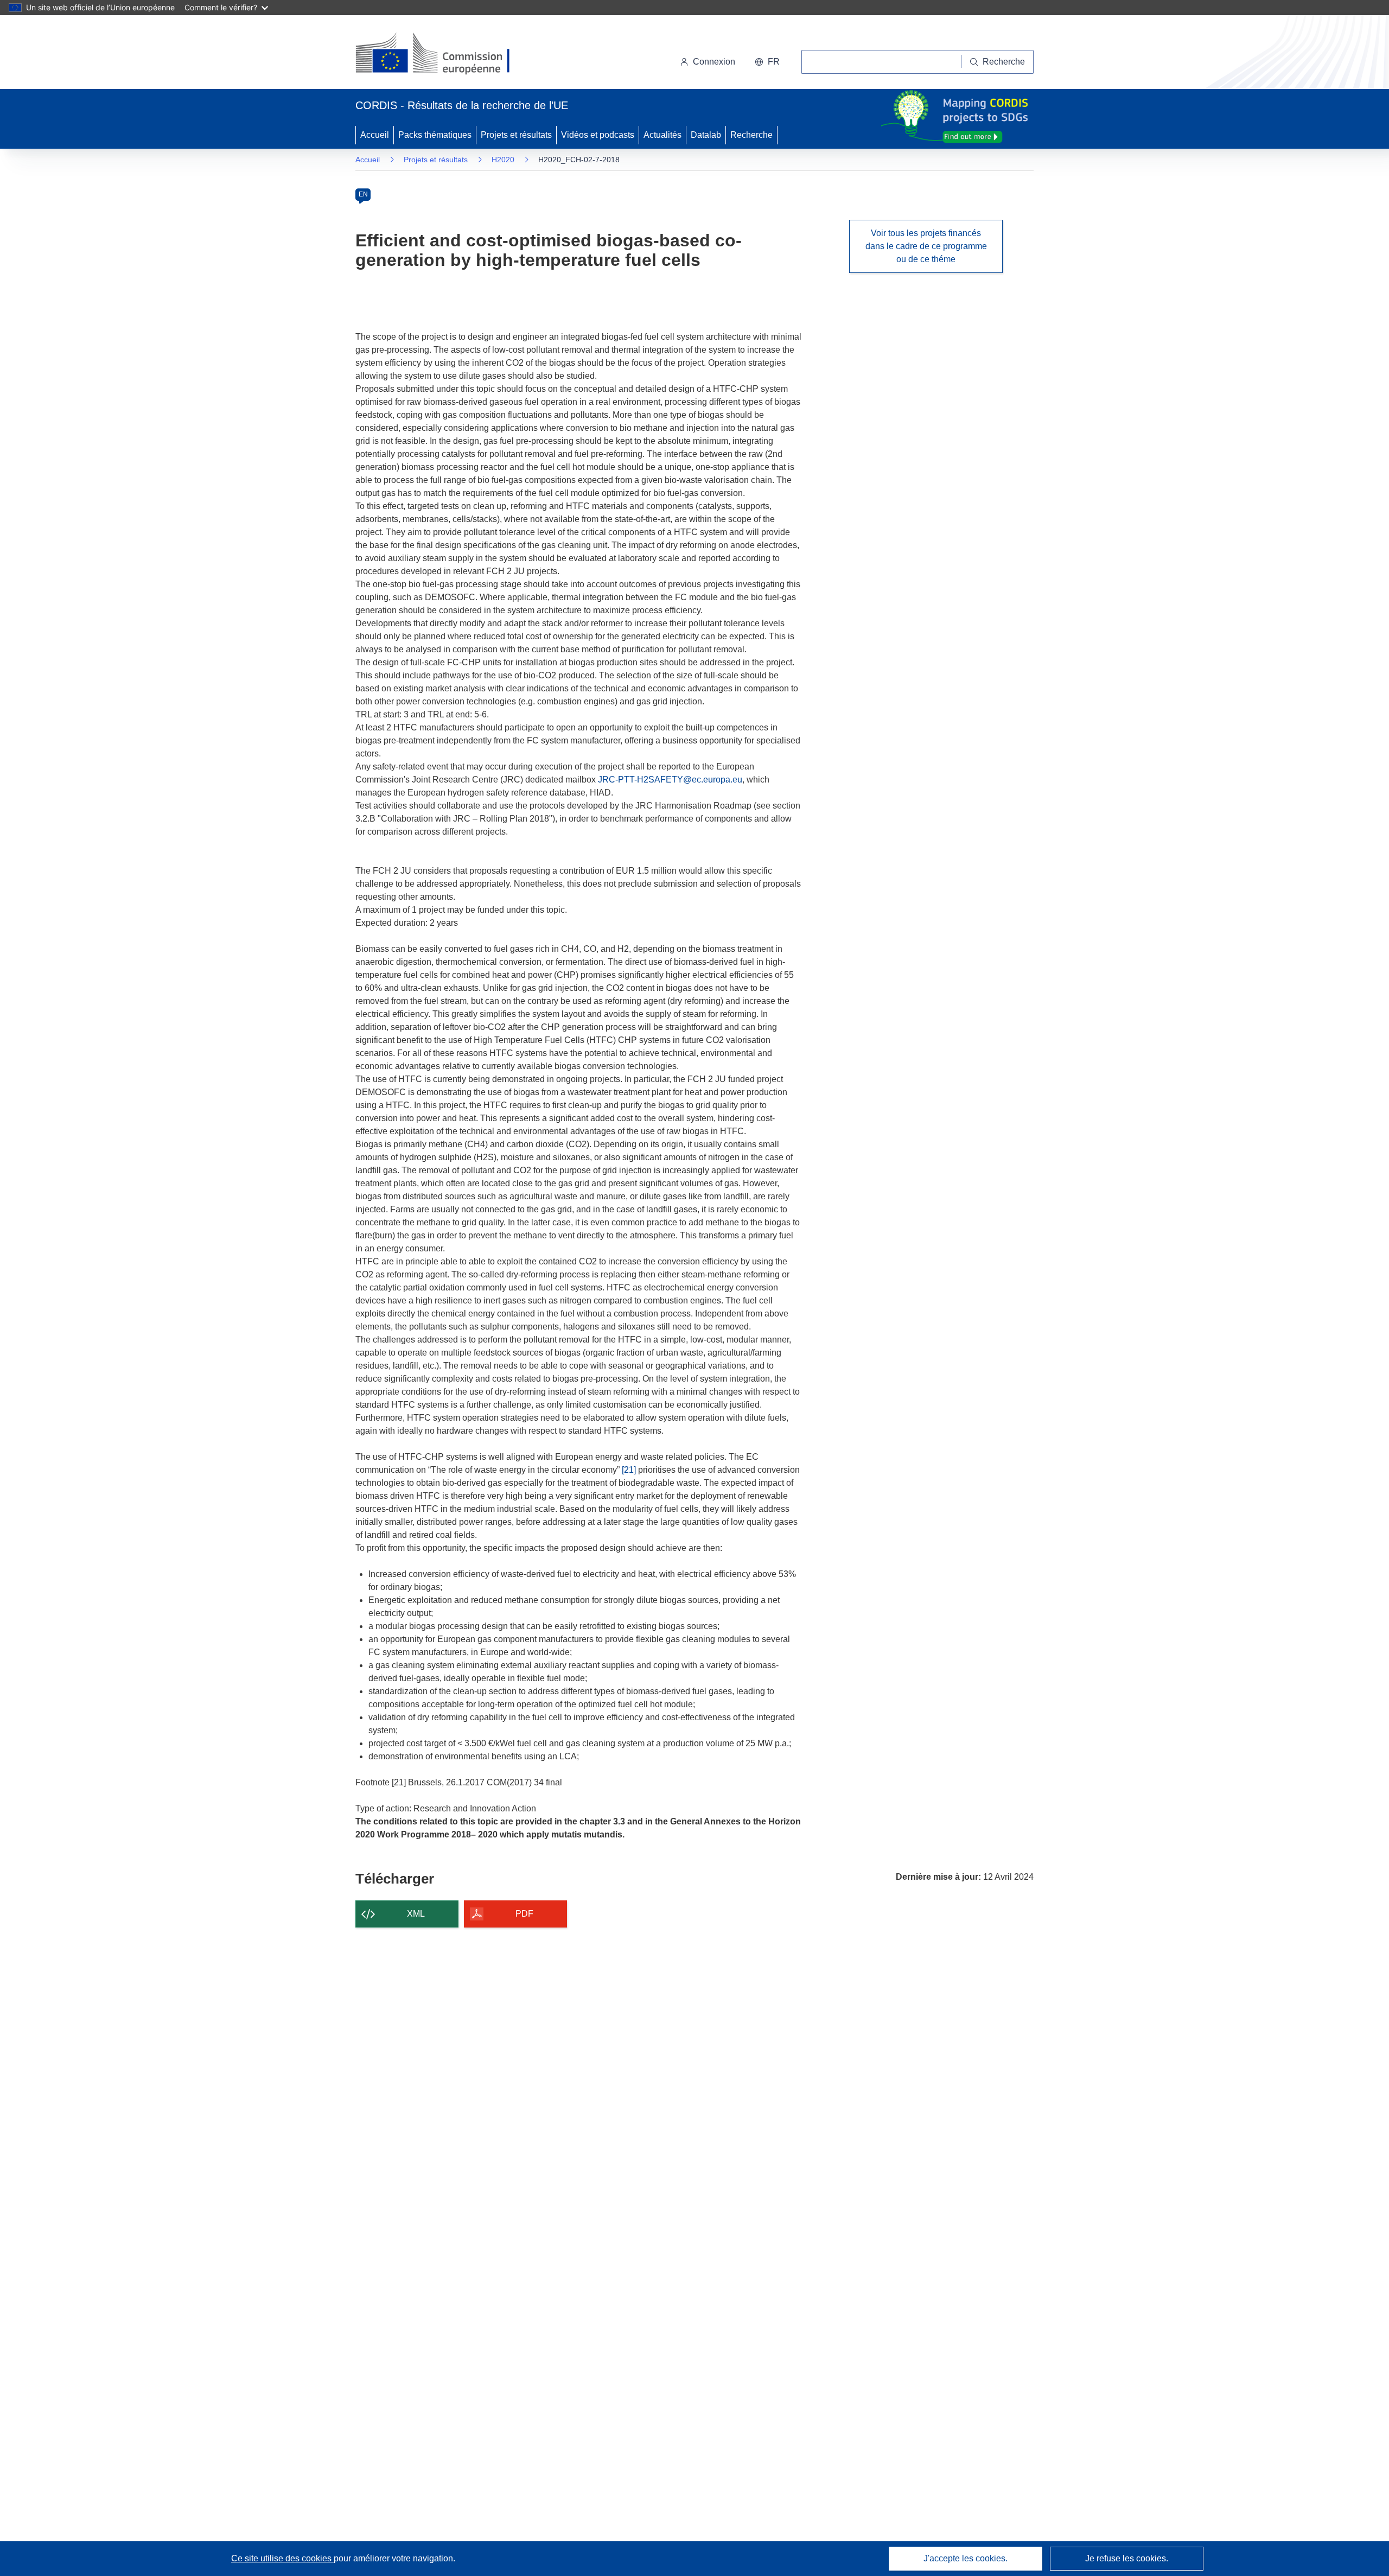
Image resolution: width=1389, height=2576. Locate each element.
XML (416, 1914)
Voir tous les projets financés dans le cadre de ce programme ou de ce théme (926, 246)
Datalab (706, 135)
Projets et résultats (516, 135)
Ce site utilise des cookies (282, 2558)
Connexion (714, 62)
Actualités (662, 135)
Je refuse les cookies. (1127, 2558)
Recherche (751, 135)
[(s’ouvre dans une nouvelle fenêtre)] (443, 54)
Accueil (375, 135)
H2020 (503, 160)
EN (363, 194)
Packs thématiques (435, 135)
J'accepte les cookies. (966, 2558)
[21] (629, 1470)
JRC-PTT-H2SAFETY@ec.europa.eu (670, 780)
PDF (524, 1914)
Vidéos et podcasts (598, 135)
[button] (767, 62)
